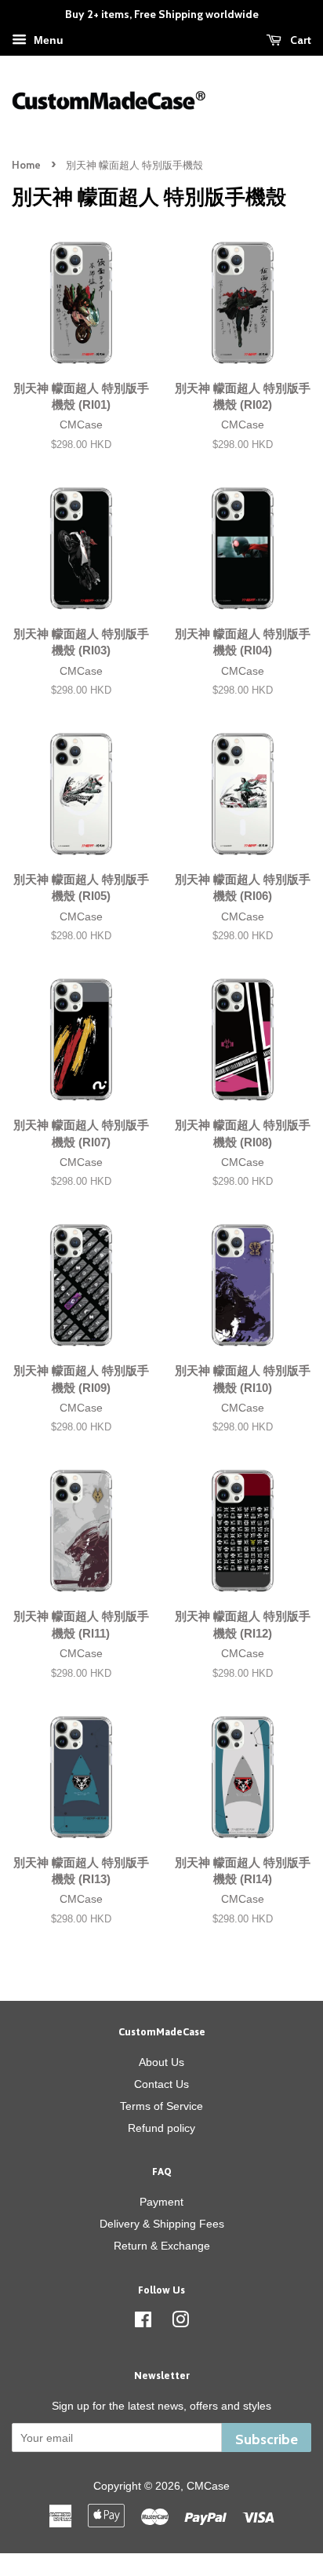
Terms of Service (161, 2106)
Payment (161, 2202)
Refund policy (161, 2128)
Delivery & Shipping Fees (162, 2224)
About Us (161, 2062)
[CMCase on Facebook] (143, 2323)
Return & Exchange (162, 2246)
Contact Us (161, 2084)
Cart (299, 40)
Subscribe (267, 2439)
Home (26, 165)
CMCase (208, 2486)
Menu (47, 40)
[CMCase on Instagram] (180, 2323)
